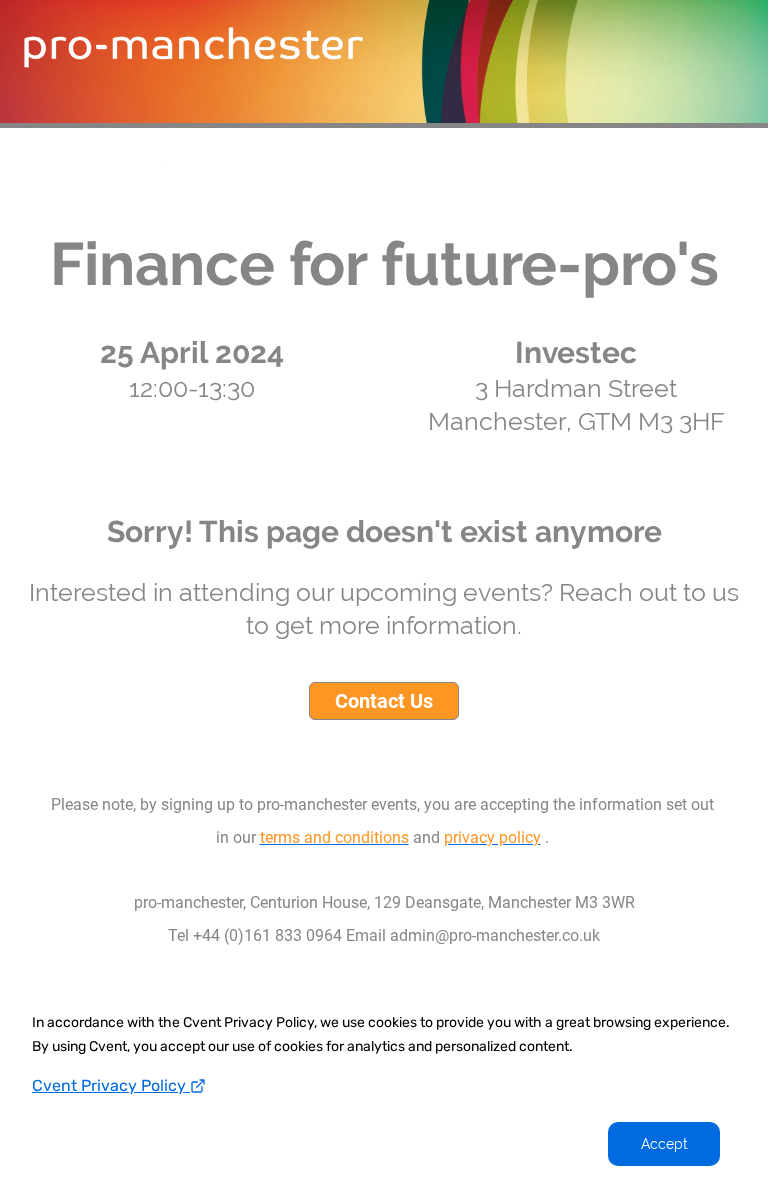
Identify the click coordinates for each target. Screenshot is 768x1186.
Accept (664, 1144)
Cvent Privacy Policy (111, 1085)
